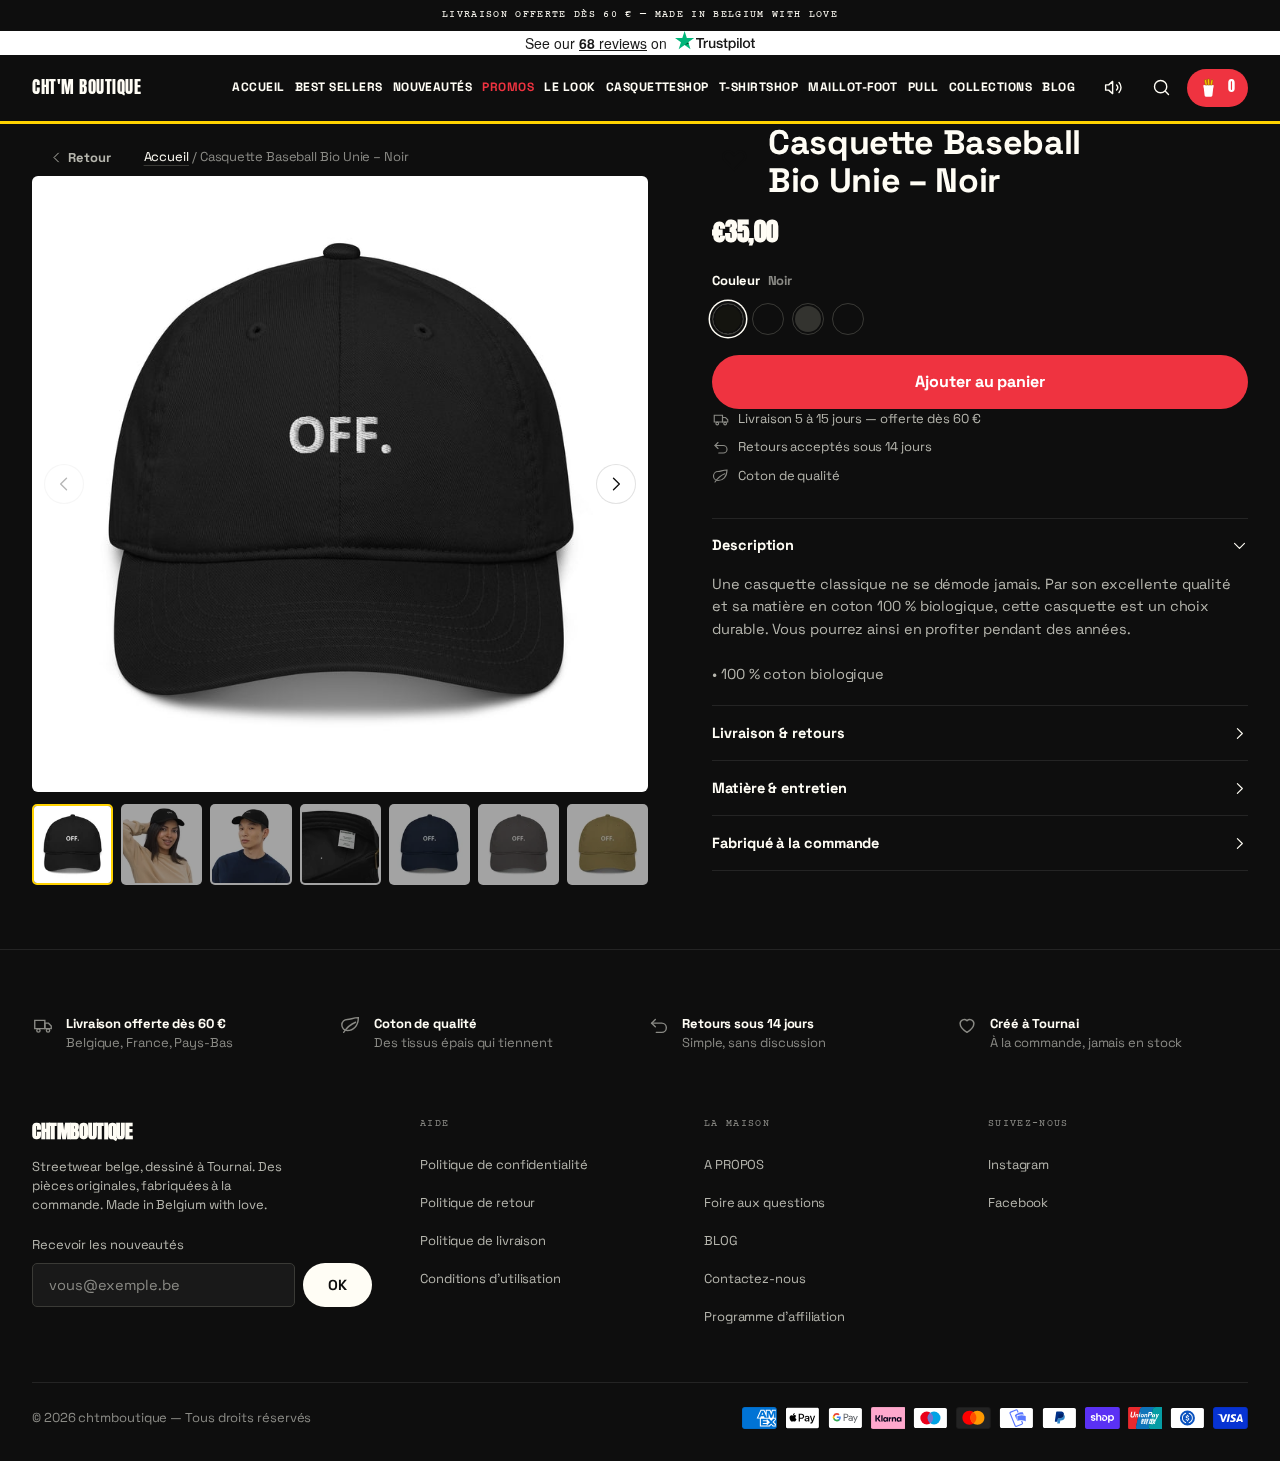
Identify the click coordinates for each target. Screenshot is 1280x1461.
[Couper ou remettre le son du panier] (1113, 88)
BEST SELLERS (339, 87)
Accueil (258, 87)
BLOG (1058, 87)
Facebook (1018, 1202)
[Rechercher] (1161, 88)
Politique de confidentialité (504, 1164)
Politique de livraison (483, 1240)
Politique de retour (477, 1202)
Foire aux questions (764, 1202)
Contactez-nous (755, 1278)
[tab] (72, 844)
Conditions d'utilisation (490, 1278)
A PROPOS (734, 1164)
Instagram (1018, 1164)
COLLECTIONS (990, 87)
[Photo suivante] (616, 484)
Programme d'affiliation (774, 1316)
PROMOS (508, 87)
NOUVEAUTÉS (433, 87)
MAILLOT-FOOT (853, 87)
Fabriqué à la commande (795, 843)
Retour (89, 157)
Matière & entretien (779, 788)
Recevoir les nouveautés (108, 1244)
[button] (734, 162)
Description (753, 545)
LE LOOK (569, 87)
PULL (923, 87)
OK (337, 1285)
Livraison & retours (778, 733)
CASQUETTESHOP (657, 87)
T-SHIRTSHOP (758, 87)
